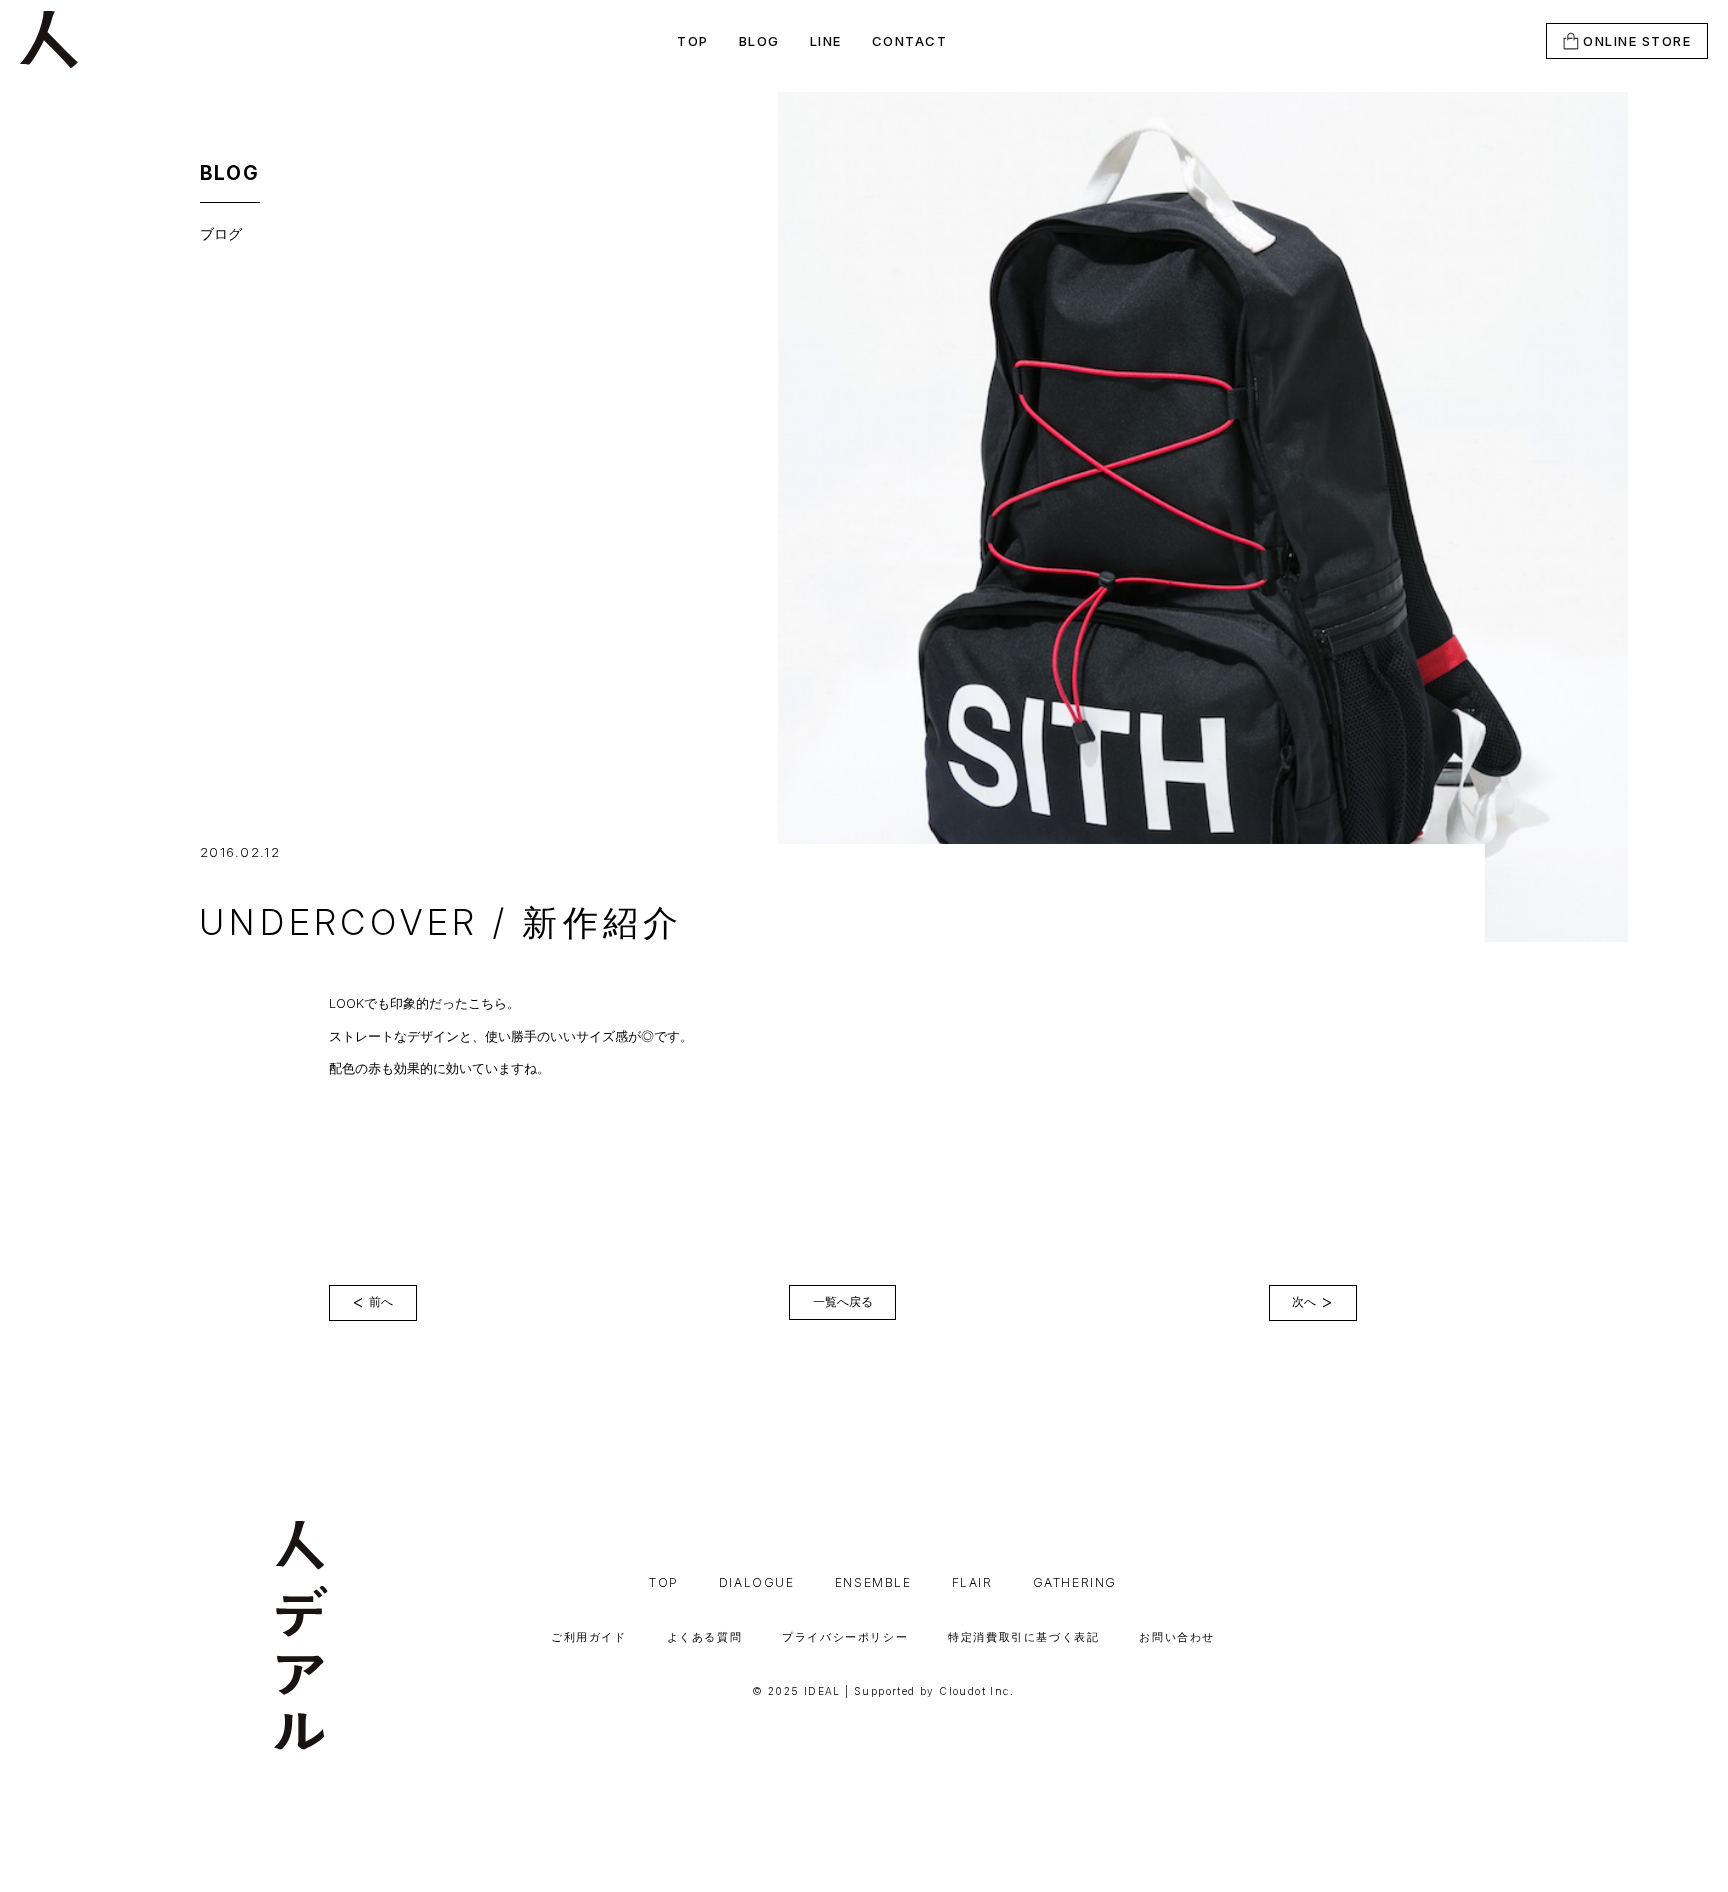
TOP (693, 41)
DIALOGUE (757, 1582)
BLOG (759, 41)
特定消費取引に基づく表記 (1023, 1637)
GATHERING (1075, 1582)
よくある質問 (705, 1637)
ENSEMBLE (873, 1582)
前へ (372, 1301)
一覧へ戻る (843, 1301)
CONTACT (910, 41)
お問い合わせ (1177, 1637)
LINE (826, 41)
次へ (1312, 1301)
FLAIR (972, 1582)
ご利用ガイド (589, 1637)
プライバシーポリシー (845, 1637)
